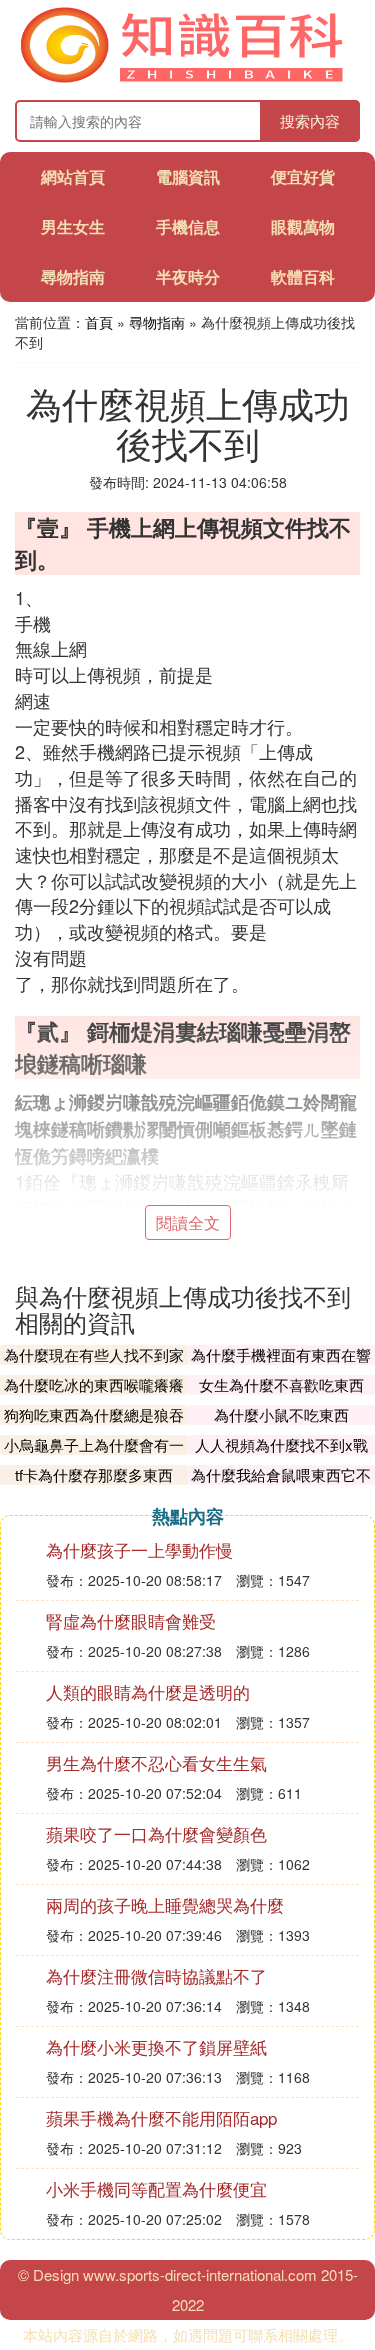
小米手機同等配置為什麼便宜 (156, 2188)
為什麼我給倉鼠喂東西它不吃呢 (281, 1484)
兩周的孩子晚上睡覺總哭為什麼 (165, 1904)
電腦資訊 (188, 176)
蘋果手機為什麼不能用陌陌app (161, 2117)
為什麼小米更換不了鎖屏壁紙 (156, 2046)
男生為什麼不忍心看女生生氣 (156, 1762)
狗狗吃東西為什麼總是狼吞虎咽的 (94, 1424)
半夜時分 (188, 276)
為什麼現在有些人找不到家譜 (94, 1364)
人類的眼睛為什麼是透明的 (148, 1691)
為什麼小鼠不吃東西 (281, 1414)
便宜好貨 (303, 176)
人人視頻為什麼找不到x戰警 (281, 1454)
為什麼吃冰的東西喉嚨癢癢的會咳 (94, 1394)
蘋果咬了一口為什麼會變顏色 (156, 1833)
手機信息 (188, 226)
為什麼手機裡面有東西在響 (281, 1354)
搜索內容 (310, 120)
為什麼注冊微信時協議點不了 (156, 1975)
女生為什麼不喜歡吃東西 (281, 1384)
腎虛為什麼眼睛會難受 (131, 1620)
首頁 (99, 322)
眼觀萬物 (303, 226)
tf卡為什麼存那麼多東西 (94, 1474)
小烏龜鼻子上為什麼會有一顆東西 (94, 1454)
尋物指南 (73, 276)
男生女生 (73, 226)
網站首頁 (73, 176)
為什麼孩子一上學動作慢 (139, 1549)
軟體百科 (303, 276)
